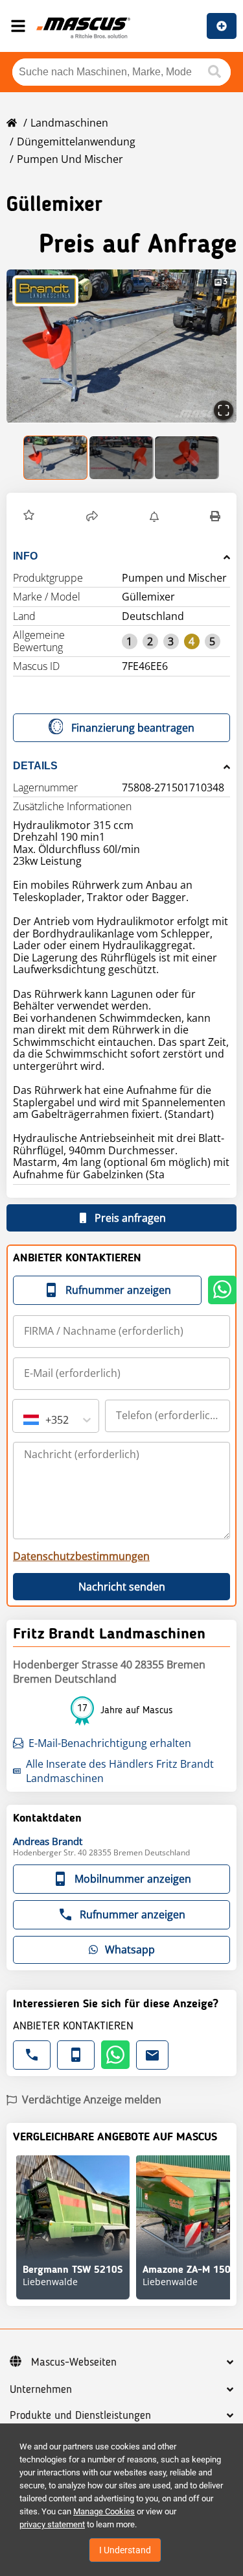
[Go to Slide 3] (187, 458)
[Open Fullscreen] (224, 410)
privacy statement (52, 2524)
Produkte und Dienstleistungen (80, 2416)
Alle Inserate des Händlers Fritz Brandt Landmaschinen (120, 1771)
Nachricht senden (122, 1587)
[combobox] (25, 1420)
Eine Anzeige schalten (222, 26)
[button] (121, 346)
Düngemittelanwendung (76, 142)
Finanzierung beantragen (133, 728)
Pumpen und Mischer (70, 159)
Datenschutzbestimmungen (81, 1556)
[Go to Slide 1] (56, 458)
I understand (125, 2550)
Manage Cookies (104, 2511)
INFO (25, 556)
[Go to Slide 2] (121, 458)
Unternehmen (41, 2390)
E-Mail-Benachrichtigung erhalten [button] (110, 1743)
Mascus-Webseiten (74, 2362)
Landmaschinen (69, 123)
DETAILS (35, 766)
